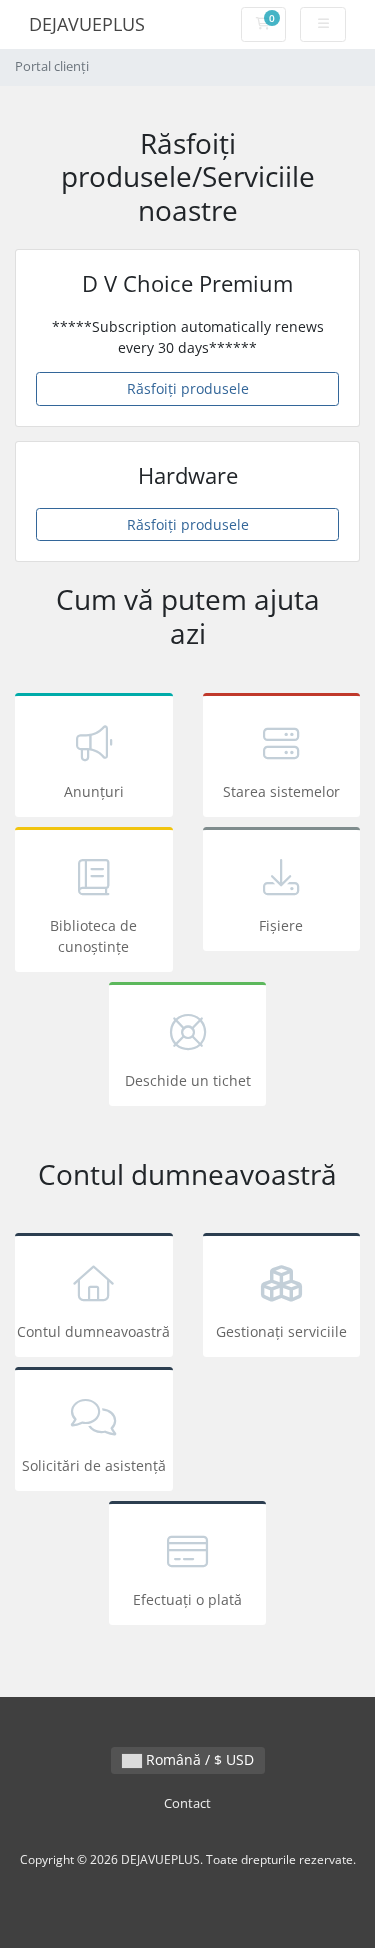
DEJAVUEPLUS (87, 24)
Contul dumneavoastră (93, 1331)
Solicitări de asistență (94, 1465)
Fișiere (281, 925)
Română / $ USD (198, 1759)
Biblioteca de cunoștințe (93, 936)
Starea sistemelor (281, 791)
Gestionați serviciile (281, 1331)
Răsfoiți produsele (188, 388)
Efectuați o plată (187, 1599)
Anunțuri (94, 791)
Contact (187, 1803)
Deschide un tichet (188, 1080)
